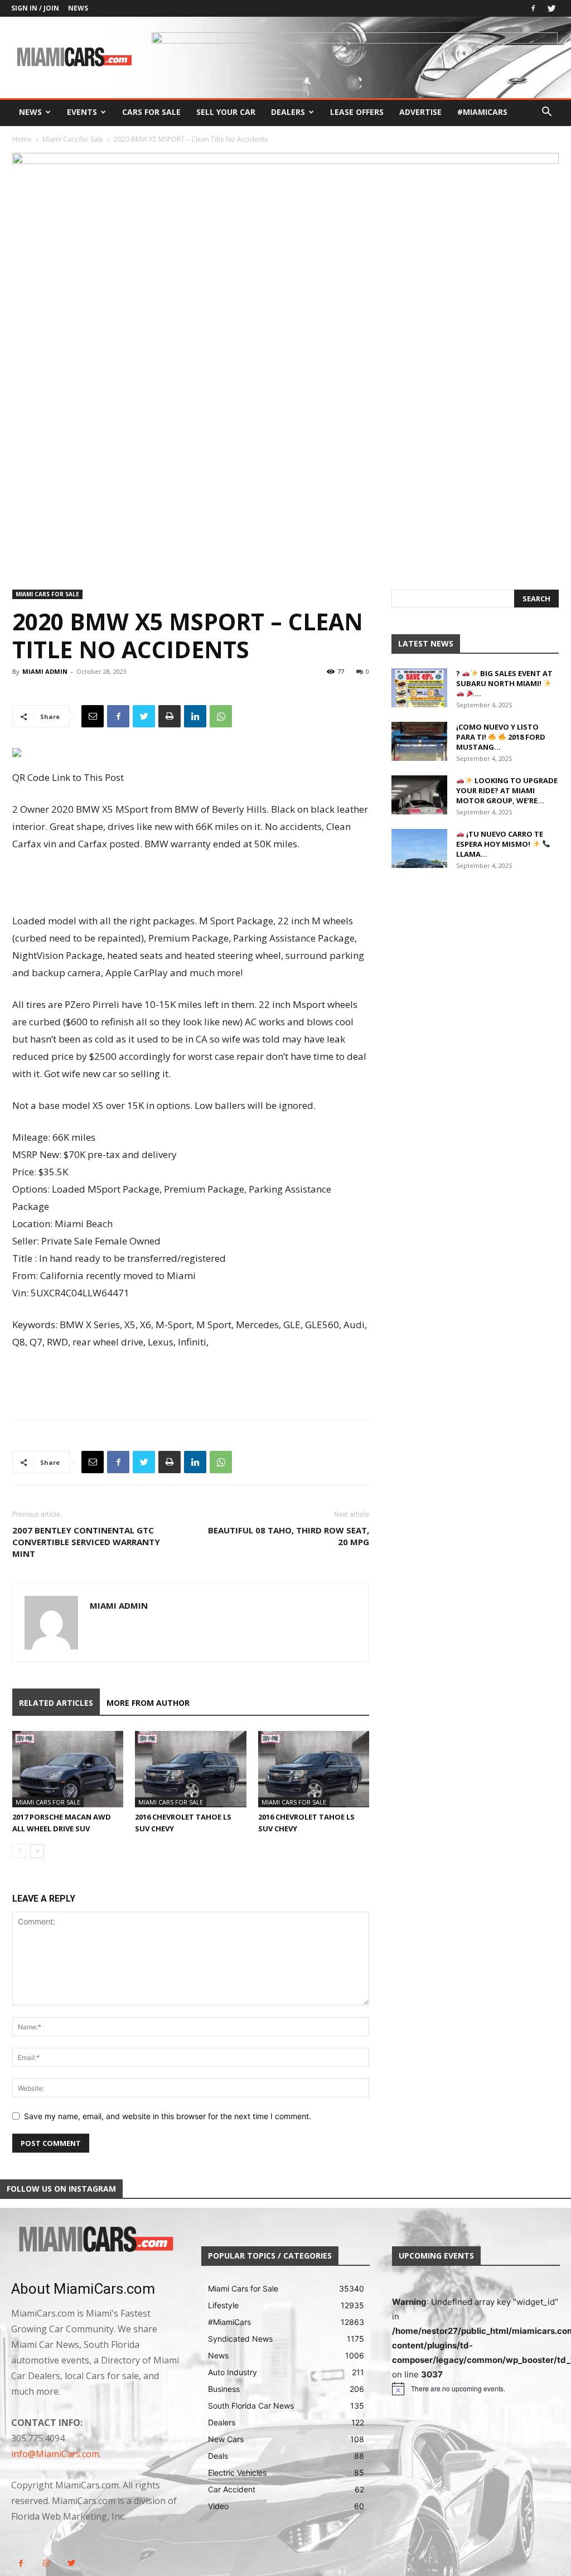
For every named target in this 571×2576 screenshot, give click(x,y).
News (78, 8)
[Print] (170, 716)
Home (22, 139)
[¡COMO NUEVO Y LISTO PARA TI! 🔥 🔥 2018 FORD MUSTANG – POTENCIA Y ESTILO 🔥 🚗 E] (419, 741)
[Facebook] (533, 8)
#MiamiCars (482, 112)
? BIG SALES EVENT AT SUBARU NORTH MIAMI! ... (504, 683)
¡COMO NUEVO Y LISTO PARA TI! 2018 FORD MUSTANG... (501, 737)
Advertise (420, 112)
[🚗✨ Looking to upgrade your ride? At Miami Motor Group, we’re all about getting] (419, 795)
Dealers (288, 112)
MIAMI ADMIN (45, 671)
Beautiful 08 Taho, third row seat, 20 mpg (289, 1536)
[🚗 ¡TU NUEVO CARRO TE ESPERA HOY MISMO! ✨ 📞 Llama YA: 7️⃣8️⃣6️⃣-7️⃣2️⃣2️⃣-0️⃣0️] (419, 848)
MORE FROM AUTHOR (148, 1703)
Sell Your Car (226, 112)
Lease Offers (357, 112)
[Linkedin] (195, 716)
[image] (95, 2240)
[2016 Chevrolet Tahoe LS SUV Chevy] (190, 1769)
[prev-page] (19, 1851)
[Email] (93, 716)
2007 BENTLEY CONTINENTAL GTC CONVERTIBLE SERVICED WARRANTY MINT (86, 1542)
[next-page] (37, 1851)
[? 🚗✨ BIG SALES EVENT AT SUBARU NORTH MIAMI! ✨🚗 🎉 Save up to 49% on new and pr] (419, 688)
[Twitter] (551, 8)
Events (82, 112)
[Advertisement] (191, 884)
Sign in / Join (35, 8)
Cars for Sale (151, 112)
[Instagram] (46, 2563)
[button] (546, 113)
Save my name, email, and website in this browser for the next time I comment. (168, 2116)
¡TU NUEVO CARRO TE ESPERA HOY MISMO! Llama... (500, 844)
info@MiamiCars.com (55, 2454)
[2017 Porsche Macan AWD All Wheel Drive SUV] (68, 1769)
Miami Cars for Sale (73, 139)
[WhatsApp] (221, 716)
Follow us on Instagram (61, 2189)
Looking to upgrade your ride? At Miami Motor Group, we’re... (507, 790)
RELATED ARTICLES (56, 1703)
